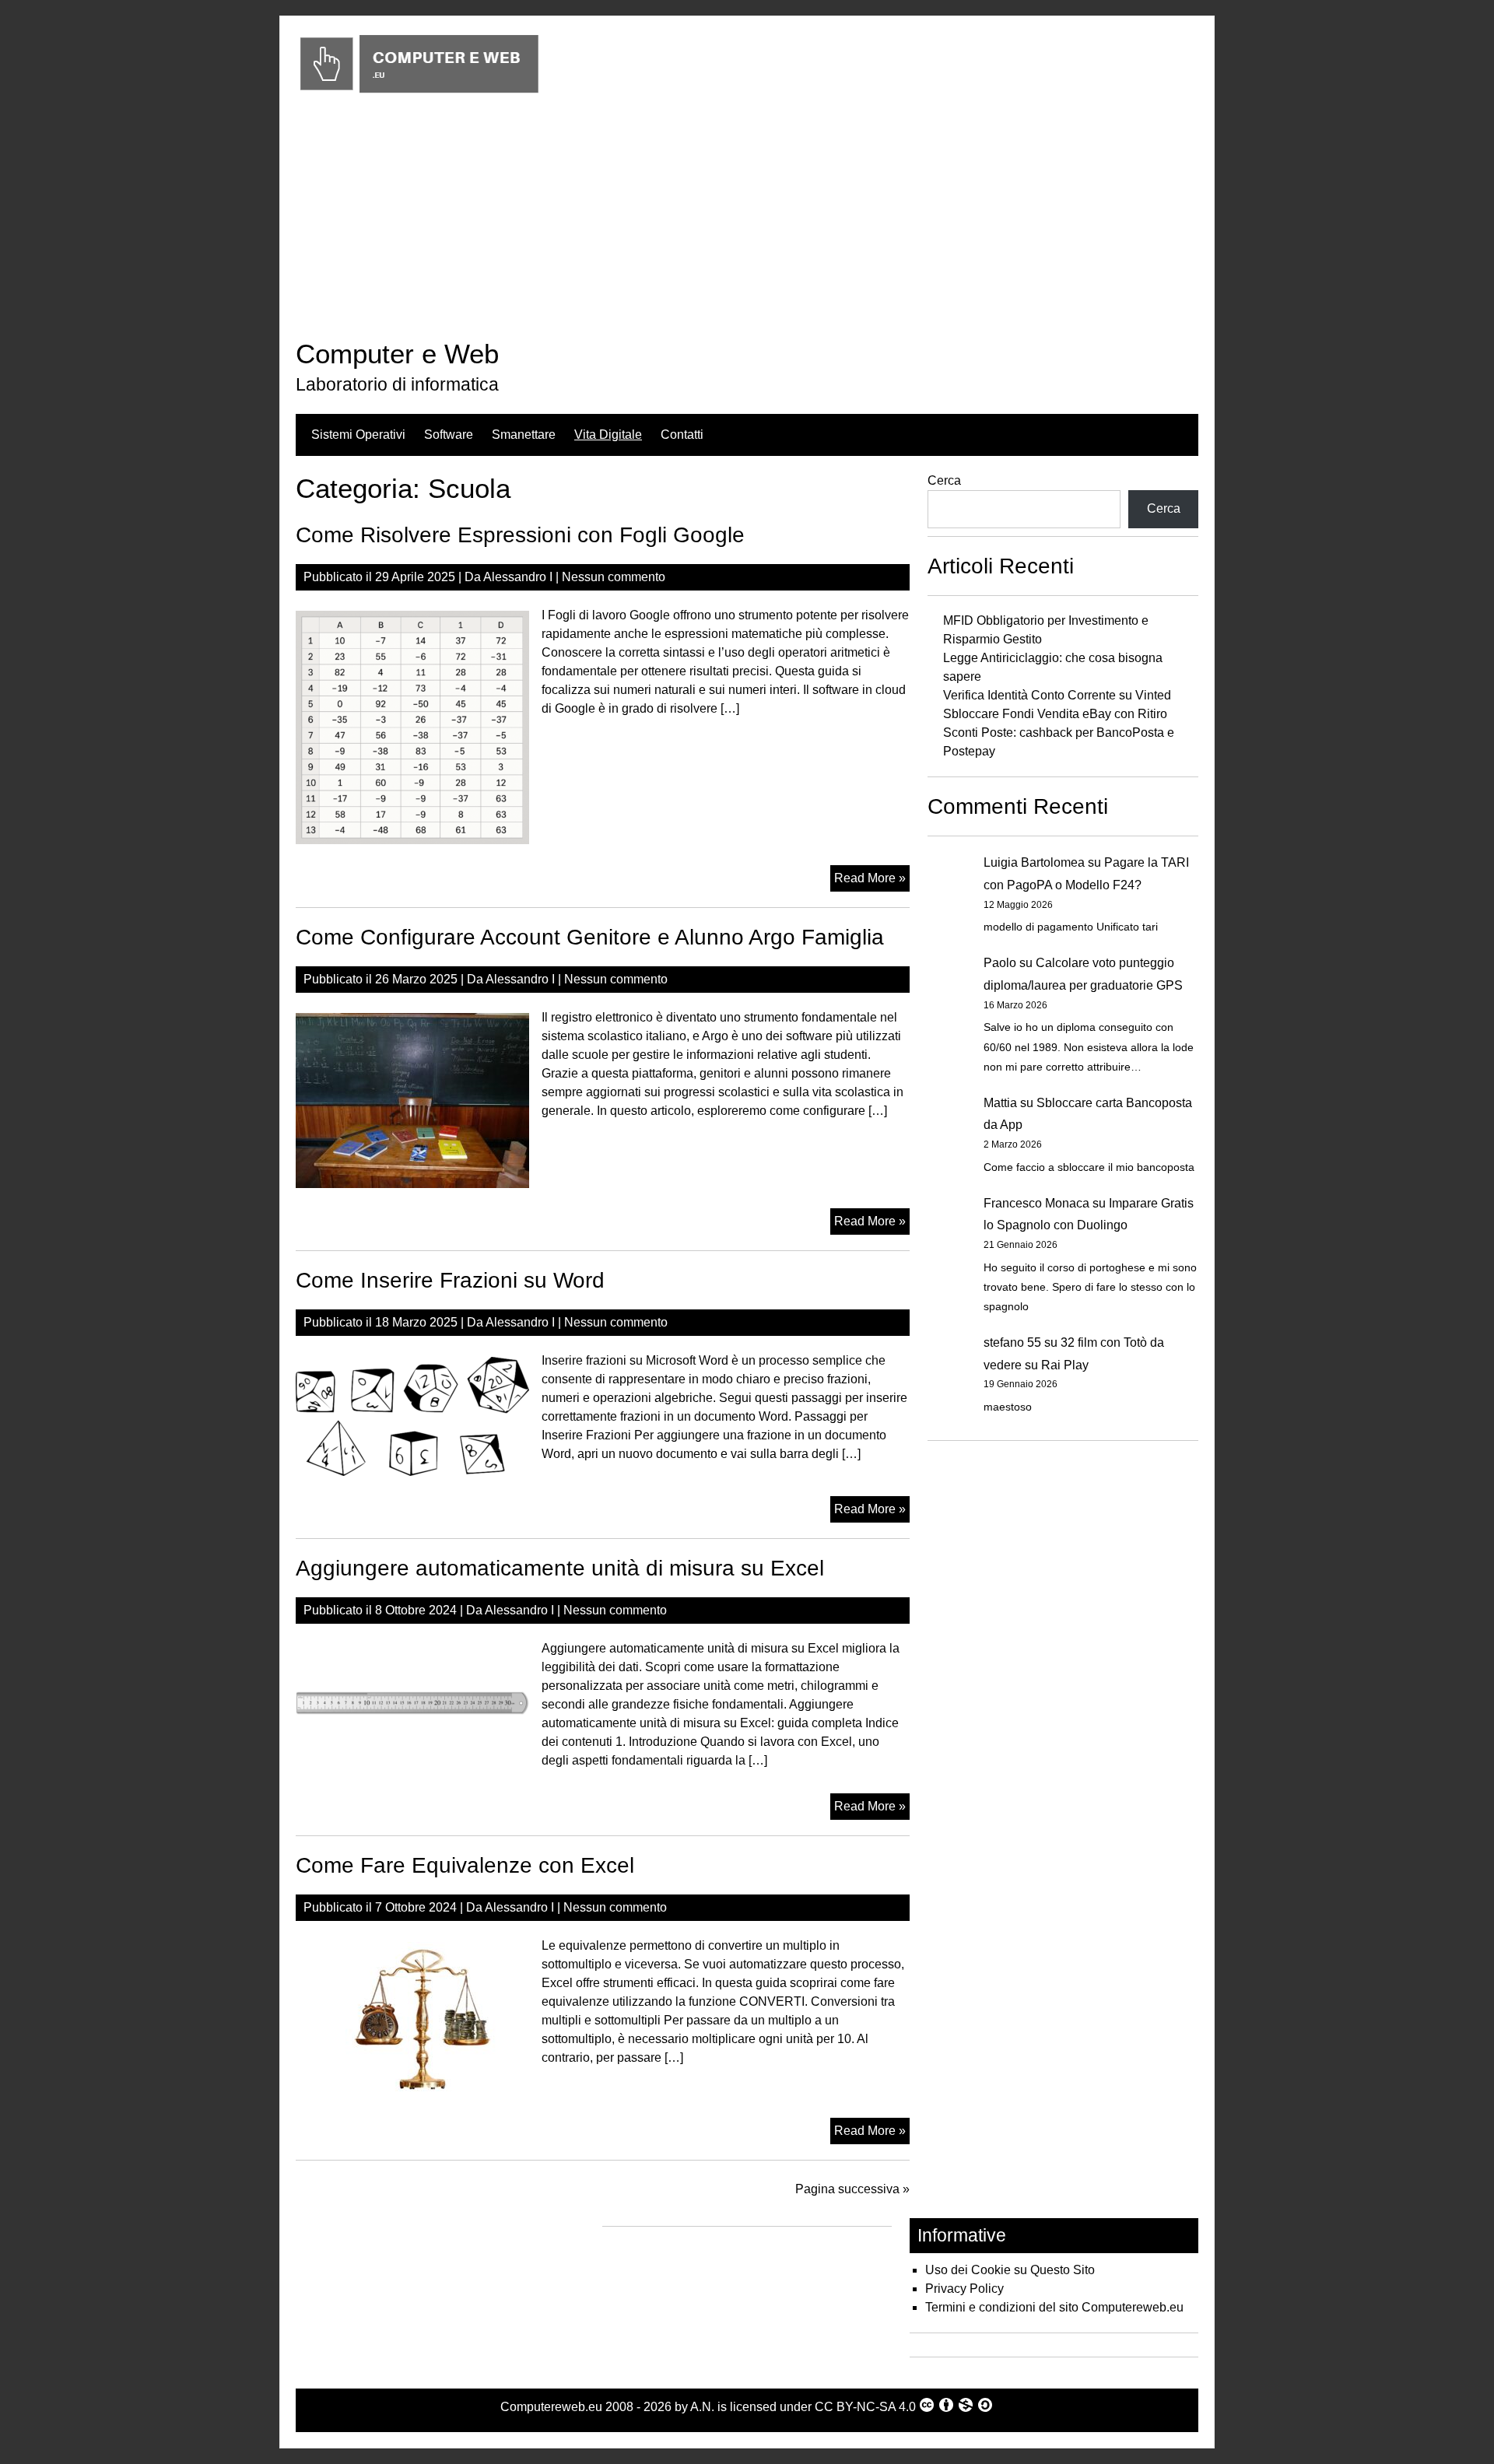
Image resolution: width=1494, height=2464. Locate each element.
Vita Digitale (608, 435)
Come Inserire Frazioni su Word (450, 1280)
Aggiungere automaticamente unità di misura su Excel (560, 1568)
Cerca (944, 480)
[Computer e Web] (419, 94)
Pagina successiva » (852, 2189)
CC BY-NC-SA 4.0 (865, 2407)
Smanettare (524, 435)
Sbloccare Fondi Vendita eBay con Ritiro (1055, 714)
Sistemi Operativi (358, 435)
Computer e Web (397, 354)
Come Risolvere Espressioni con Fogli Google (520, 535)
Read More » (872, 881)
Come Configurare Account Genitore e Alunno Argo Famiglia (590, 937)
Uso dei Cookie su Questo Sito (1010, 2270)
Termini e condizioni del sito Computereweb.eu (1054, 2307)
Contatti (682, 435)
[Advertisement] (747, 220)
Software (449, 435)
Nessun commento (614, 577)
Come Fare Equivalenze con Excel (465, 1865)
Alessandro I (518, 577)
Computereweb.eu (551, 2407)
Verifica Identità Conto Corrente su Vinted (1057, 695)
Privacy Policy (964, 2289)
